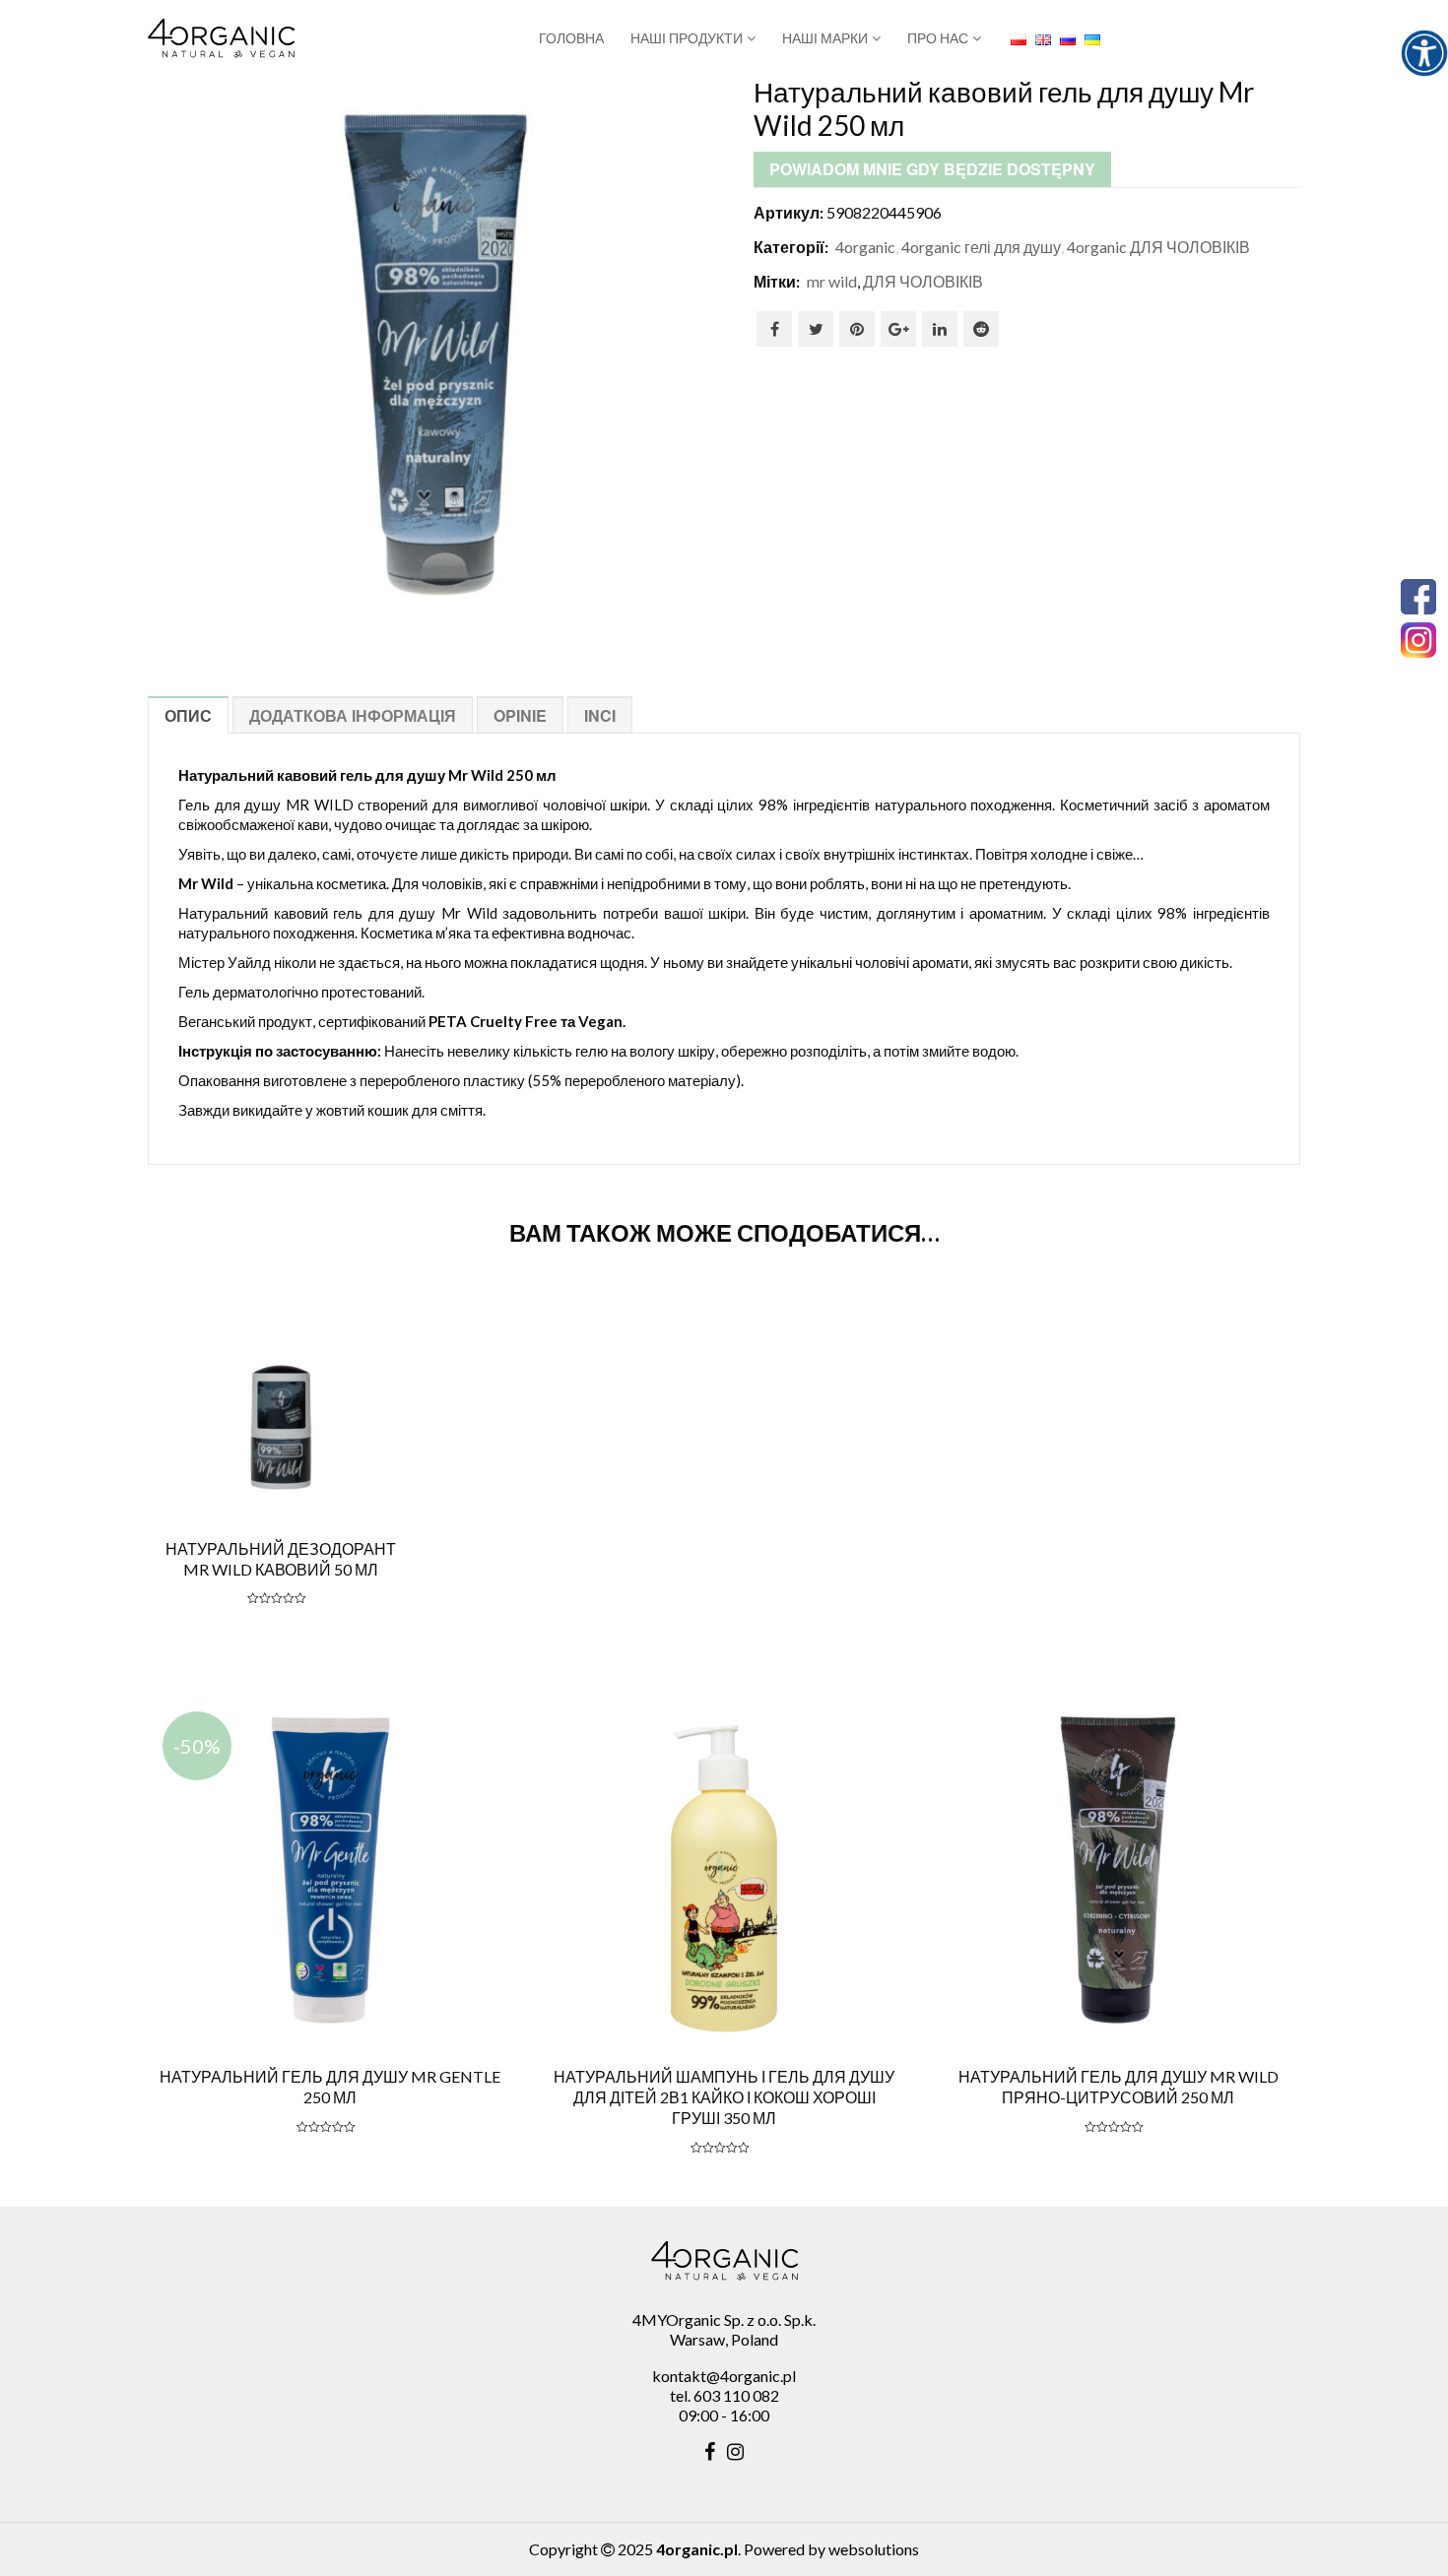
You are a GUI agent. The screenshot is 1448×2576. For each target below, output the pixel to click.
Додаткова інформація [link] (353, 715)
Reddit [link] (981, 329)
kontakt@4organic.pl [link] (724, 2376)
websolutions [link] (874, 2549)
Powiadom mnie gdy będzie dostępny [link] (932, 169)
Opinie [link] (520, 715)
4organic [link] (865, 247)
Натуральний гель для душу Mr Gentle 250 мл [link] (330, 2087)
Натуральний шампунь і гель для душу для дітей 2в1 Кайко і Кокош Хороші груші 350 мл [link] (724, 2097)
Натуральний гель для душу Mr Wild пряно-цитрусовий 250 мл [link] (1119, 2087)
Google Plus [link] (898, 329)
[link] (1424, 53)
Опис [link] (188, 715)
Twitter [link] (816, 329)
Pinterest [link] (857, 329)
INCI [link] (600, 715)
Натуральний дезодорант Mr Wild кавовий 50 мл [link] (281, 1559)
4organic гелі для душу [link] (981, 247)
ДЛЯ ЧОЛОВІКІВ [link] (923, 281)
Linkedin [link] (940, 329)
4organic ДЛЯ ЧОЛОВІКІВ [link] (1158, 247)
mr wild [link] (832, 281)
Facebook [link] (774, 329)
